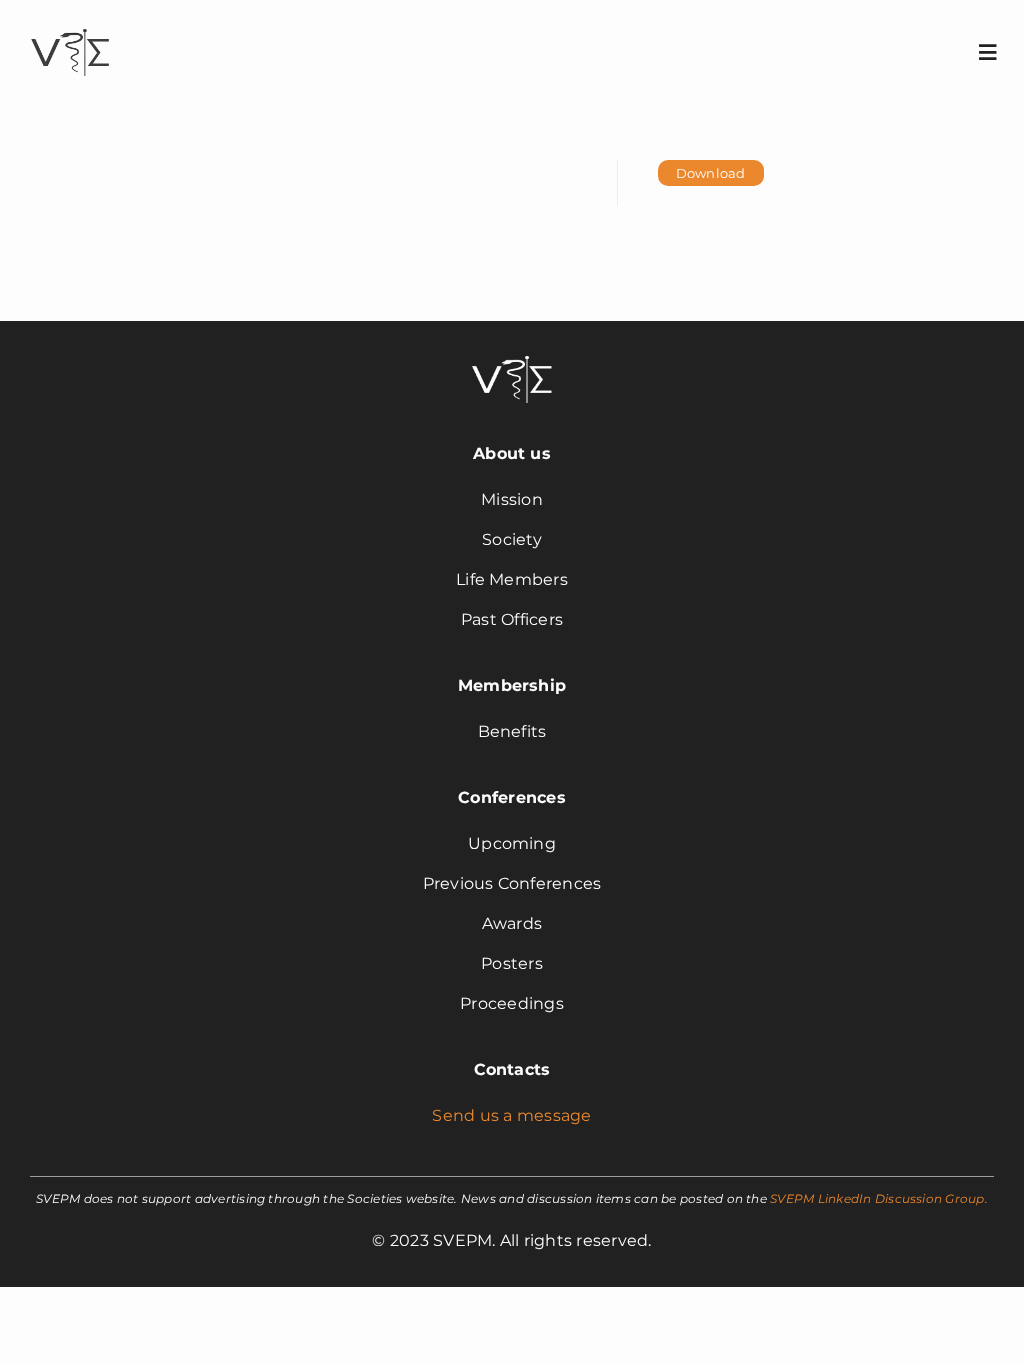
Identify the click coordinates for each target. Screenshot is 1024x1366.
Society (512, 539)
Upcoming (512, 843)
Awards (512, 923)
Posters (512, 963)
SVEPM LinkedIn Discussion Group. (879, 1198)
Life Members (512, 579)
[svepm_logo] (70, 31)
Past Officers (512, 619)
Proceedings (512, 1003)
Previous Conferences (512, 883)
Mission (512, 499)
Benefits (512, 731)
